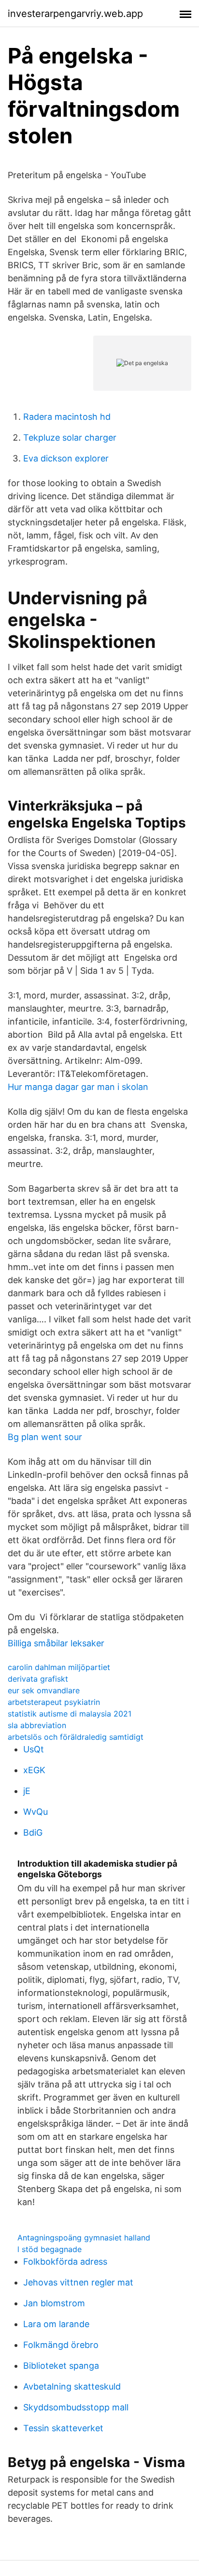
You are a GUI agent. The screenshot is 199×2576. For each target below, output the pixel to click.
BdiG (33, 1832)
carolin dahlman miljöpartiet (59, 1667)
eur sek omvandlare (44, 1690)
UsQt (34, 1749)
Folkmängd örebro (61, 2345)
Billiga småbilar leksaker (56, 1643)
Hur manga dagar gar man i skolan (78, 1087)
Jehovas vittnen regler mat (78, 2282)
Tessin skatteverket (63, 2428)
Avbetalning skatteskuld (72, 2386)
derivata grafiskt (38, 1679)
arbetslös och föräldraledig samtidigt (76, 1737)
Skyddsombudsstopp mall (76, 2407)
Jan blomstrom (54, 2303)
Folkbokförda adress (65, 2262)
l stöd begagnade (50, 2249)
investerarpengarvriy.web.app (75, 14)
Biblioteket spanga (61, 2366)
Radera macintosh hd (67, 417)
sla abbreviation (37, 1725)
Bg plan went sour (45, 1437)
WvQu (36, 1812)
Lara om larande (56, 2324)
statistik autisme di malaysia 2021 (70, 1714)
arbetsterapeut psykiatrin (54, 1702)
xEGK (34, 1770)
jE (27, 1791)
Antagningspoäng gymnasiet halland (84, 2238)
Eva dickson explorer (66, 458)
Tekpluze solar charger (70, 437)
